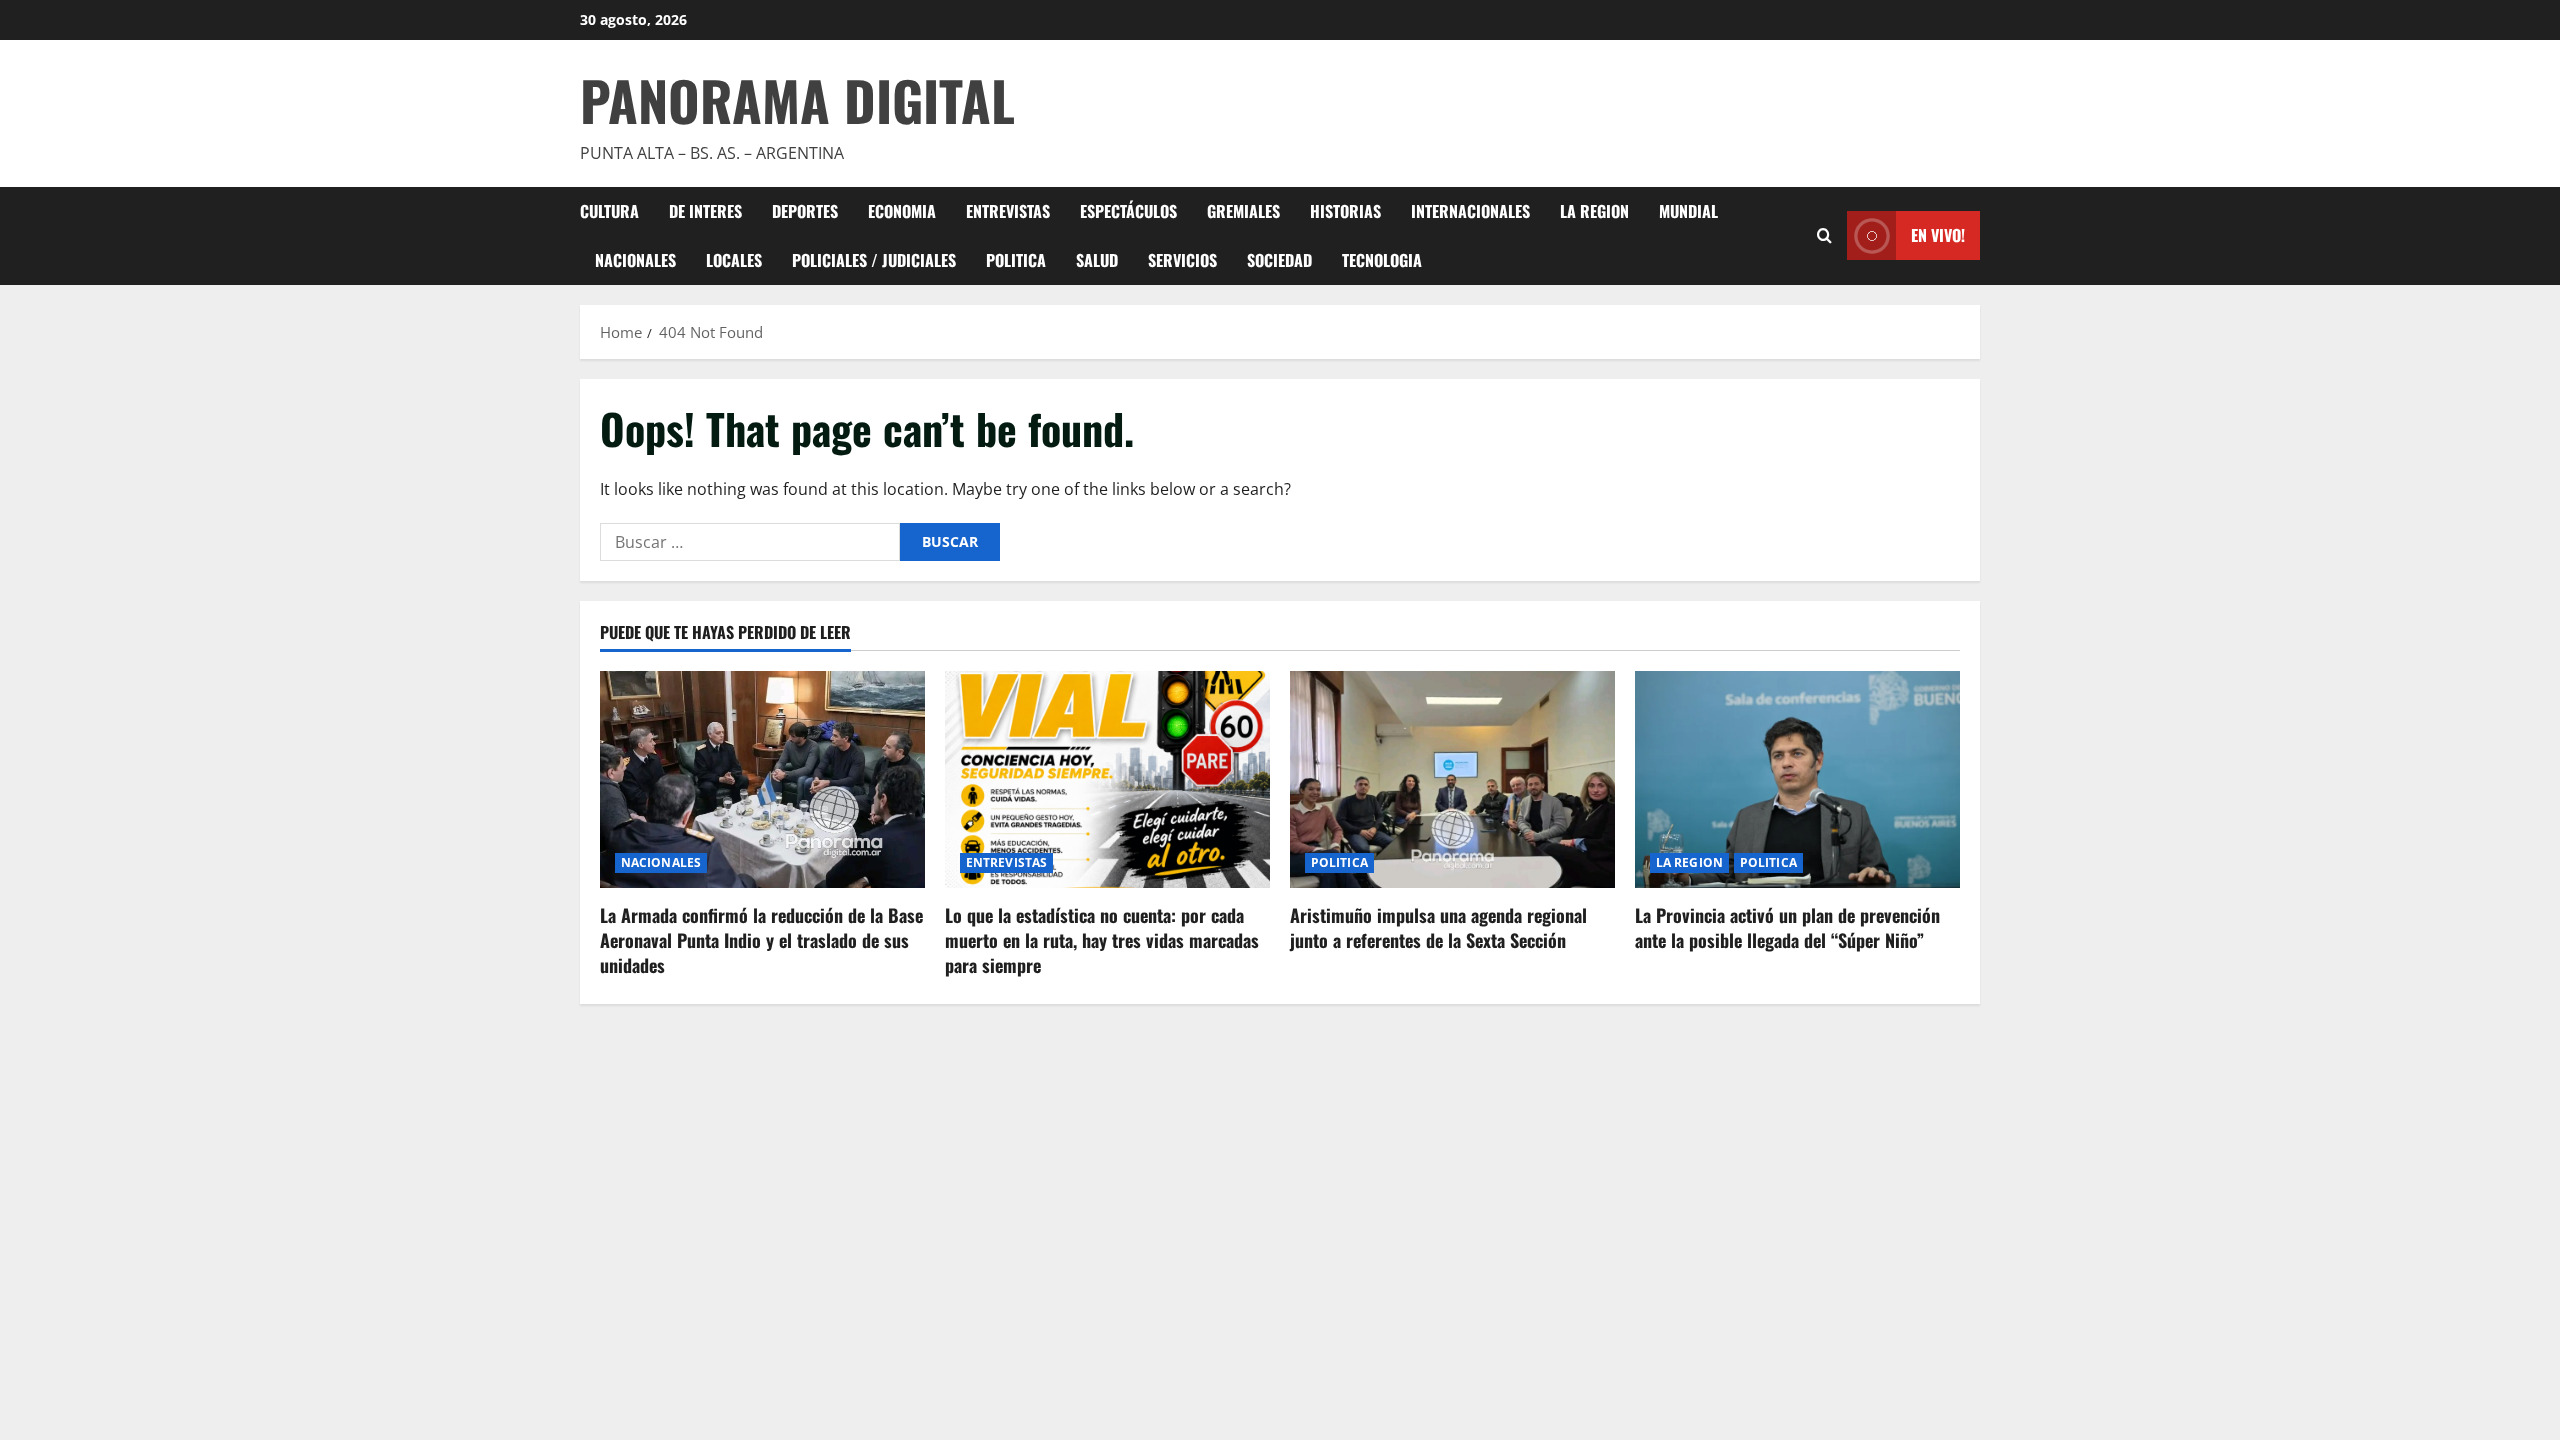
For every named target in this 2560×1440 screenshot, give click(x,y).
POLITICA (1016, 260)
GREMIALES (1243, 211)
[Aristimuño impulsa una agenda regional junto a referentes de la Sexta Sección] (1452, 779)
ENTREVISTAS (1008, 211)
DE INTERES (705, 211)
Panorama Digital (797, 100)
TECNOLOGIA (1382, 260)
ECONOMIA (902, 211)
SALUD (1097, 260)
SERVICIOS (1182, 260)
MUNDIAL (1688, 211)
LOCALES (734, 260)
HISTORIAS (1345, 211)
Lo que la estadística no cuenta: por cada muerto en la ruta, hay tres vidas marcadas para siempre (1102, 940)
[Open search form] (1824, 235)
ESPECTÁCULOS (1128, 211)
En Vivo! (1938, 235)
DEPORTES (805, 211)
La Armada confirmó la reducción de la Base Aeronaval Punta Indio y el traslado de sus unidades (761, 940)
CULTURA (609, 211)
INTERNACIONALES (1470, 211)
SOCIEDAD (1279, 260)
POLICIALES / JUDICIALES (874, 260)
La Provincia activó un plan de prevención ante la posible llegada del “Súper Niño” (1787, 927)
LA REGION (1594, 211)
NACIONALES (635, 260)
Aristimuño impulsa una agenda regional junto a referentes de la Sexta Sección (1438, 927)
